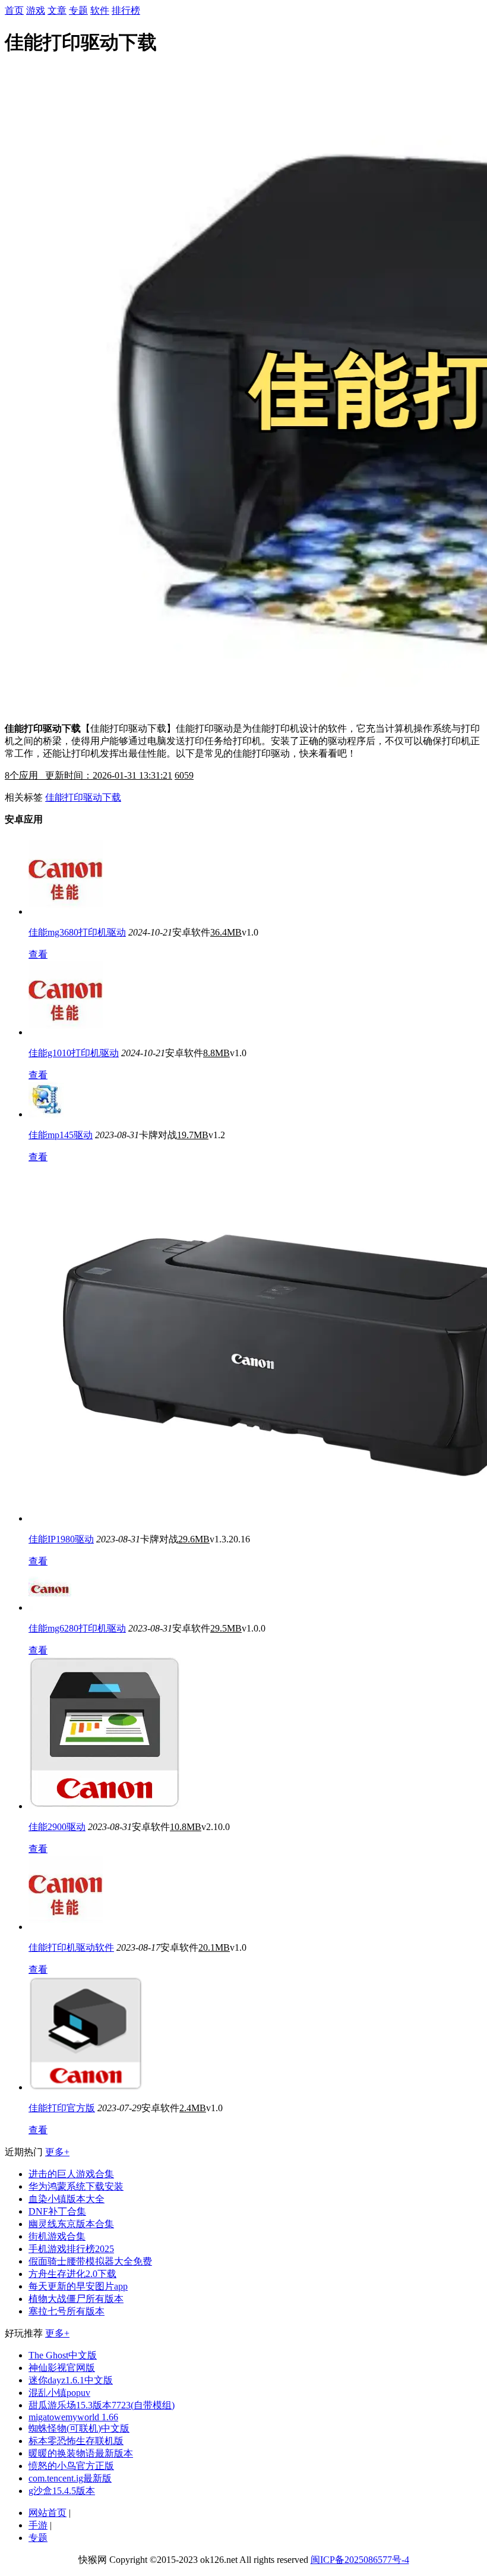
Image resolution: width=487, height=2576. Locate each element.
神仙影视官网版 (62, 2368)
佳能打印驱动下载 (83, 797)
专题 (78, 10)
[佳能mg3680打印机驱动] (66, 911)
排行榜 (126, 10)
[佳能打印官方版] (86, 2087)
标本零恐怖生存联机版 (76, 2441)
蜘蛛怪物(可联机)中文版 (79, 2428)
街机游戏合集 (57, 2236)
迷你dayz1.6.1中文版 (71, 2380)
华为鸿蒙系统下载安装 (76, 2186)
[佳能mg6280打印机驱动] (50, 1607)
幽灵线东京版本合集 (71, 2224)
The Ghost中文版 (63, 2355)
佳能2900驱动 (57, 1827)
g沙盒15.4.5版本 (62, 2491)
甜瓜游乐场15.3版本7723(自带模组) (102, 2405)
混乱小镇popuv (59, 2393)
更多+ (57, 2152)
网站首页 (48, 2513)
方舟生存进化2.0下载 (72, 2274)
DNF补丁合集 (57, 2211)
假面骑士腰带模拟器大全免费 (90, 2261)
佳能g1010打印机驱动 (74, 1053)
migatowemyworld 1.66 (73, 2417)
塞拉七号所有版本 (67, 2311)
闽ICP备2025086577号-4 (360, 2560)
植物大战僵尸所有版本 (76, 2299)
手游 (38, 2525)
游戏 (36, 10)
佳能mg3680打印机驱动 (77, 932)
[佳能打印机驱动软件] (66, 1927)
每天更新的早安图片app (78, 2286)
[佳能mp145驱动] (46, 1114)
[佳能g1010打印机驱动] (66, 1032)
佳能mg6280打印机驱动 (77, 1628)
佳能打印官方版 (62, 2108)
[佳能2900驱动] (105, 1806)
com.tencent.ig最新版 (70, 2478)
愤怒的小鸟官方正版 (71, 2466)
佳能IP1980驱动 (61, 1539)
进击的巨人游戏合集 (71, 2174)
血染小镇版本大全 (67, 2199)
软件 (100, 10)
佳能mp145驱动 (61, 1135)
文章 (57, 10)
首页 (14, 10)
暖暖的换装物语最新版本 (81, 2453)
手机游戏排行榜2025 (71, 2249)
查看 (38, 954)
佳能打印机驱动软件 (71, 1947)
